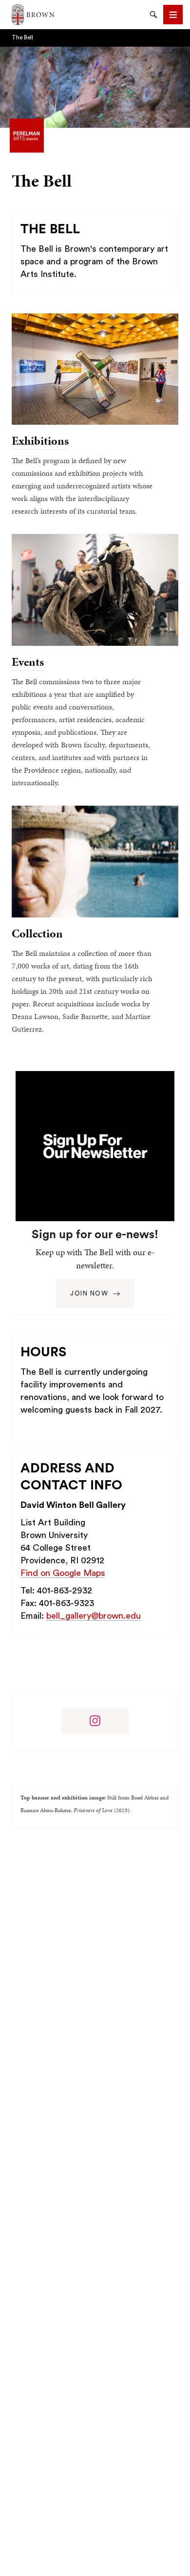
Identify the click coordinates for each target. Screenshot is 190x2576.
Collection (37, 934)
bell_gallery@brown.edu (94, 1616)
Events (28, 662)
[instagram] (95, 1721)
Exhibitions (40, 441)
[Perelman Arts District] (27, 135)
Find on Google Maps (63, 1573)
